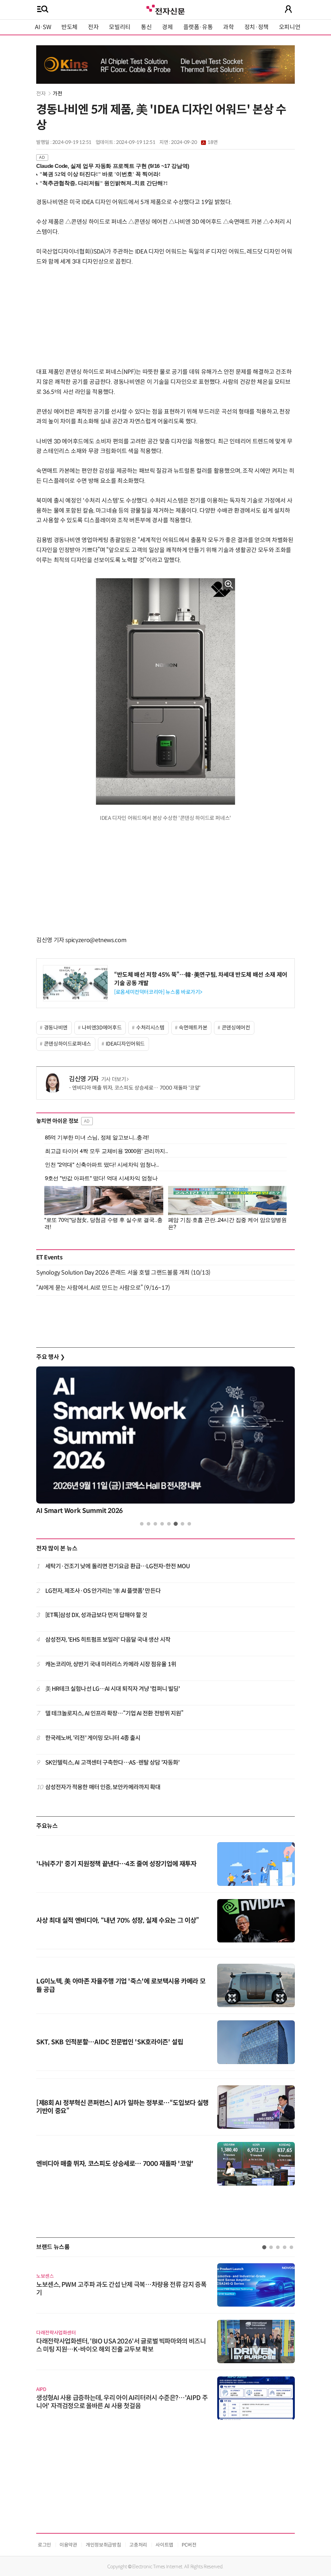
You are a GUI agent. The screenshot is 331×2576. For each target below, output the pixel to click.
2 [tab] (149, 1524)
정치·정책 (256, 27)
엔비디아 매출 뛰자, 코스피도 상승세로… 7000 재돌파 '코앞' (136, 1088)
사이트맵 (164, 2545)
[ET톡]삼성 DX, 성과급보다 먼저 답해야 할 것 (96, 1615)
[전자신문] (165, 9)
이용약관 (68, 2545)
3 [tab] (155, 1524)
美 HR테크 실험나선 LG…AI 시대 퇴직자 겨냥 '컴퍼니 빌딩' (113, 1689)
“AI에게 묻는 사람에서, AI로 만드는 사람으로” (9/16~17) (103, 1288)
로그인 (44, 2545)
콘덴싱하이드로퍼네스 (68, 1044)
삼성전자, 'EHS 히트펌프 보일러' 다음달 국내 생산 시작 (108, 1640)
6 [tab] (176, 1524)
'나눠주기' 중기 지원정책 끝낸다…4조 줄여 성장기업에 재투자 (116, 1864)
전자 (93, 27)
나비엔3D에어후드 (102, 1028)
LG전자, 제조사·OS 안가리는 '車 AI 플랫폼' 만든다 (103, 1591)
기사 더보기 (114, 1079)
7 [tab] (182, 1524)
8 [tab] (189, 1524)
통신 (146, 27)
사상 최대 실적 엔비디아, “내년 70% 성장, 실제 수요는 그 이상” (118, 1921)
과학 (228, 27)
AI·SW (43, 27)
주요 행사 (50, 1357)
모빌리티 (120, 27)
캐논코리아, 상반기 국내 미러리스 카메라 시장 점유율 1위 (111, 1664)
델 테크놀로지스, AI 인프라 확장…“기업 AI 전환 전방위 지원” (114, 1713)
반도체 (69, 27)
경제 (167, 27)
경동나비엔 (56, 1028)
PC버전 (189, 2545)
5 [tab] (169, 1524)
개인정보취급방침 (103, 2545)
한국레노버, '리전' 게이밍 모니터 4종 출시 (93, 1738)
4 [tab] (162, 1524)
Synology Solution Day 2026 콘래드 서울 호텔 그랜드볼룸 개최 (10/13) (123, 1273)
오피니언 (290, 27)
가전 (57, 94)
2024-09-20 (194, 142)
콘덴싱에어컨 (236, 1028)
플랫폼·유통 (198, 27)
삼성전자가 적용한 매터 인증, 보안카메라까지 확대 (103, 1787)
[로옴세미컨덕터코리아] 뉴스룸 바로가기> (158, 992)
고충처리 (138, 2545)
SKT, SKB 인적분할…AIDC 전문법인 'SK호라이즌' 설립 (110, 2042)
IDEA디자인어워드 (125, 1044)
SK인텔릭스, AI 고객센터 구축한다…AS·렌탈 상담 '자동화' (112, 1763)
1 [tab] (142, 1524)
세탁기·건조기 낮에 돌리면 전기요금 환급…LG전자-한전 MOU (117, 1566)
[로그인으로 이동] (288, 9)
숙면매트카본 (193, 1028)
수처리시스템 (150, 1028)
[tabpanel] (165, 1442)
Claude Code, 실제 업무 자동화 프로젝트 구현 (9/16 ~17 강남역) (113, 166)
